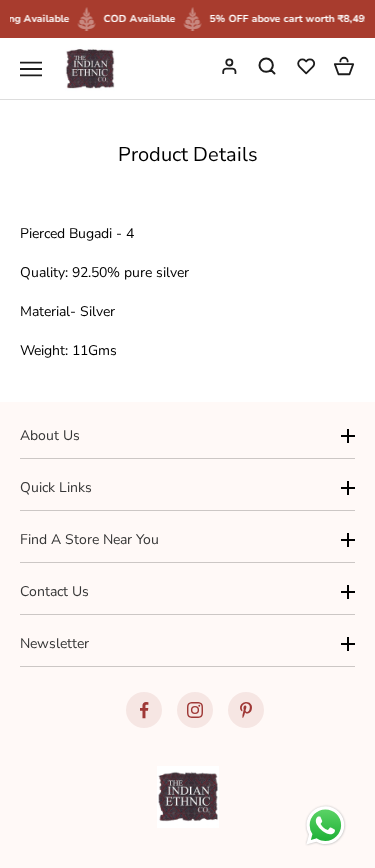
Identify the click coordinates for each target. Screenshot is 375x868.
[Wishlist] (308, 69)
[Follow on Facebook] (144, 710)
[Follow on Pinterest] (246, 710)
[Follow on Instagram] (195, 710)
